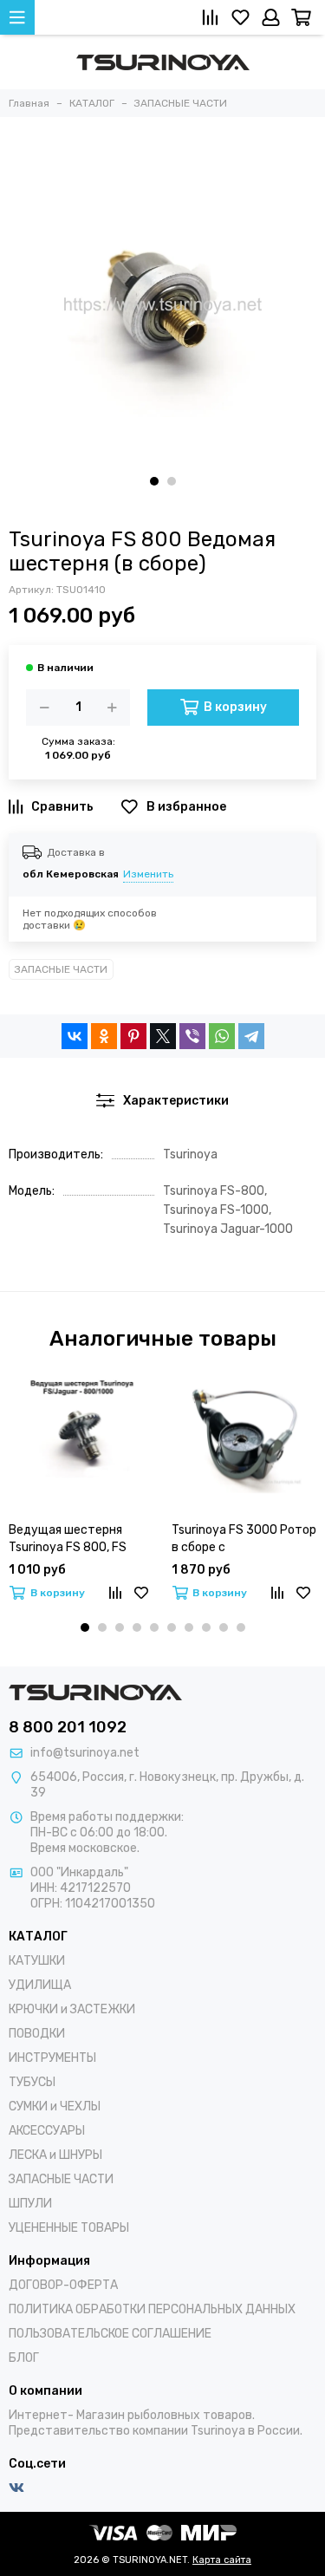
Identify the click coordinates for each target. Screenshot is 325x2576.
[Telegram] (251, 1036)
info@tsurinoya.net (85, 1753)
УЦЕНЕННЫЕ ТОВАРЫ (69, 2228)
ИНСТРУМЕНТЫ (52, 2058)
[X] (163, 1036)
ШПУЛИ (30, 2204)
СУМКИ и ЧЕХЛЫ (55, 2106)
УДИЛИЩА (40, 1985)
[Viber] (192, 1036)
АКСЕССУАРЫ (47, 2131)
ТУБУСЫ (32, 2082)
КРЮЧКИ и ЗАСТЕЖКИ (72, 2009)
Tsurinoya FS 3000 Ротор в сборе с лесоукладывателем (244, 1539)
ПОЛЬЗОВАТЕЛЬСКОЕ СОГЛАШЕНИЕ (110, 2334)
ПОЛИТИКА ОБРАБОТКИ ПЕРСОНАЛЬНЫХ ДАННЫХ (152, 2309)
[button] (154, 481)
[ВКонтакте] (75, 1036)
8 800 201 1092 (68, 1727)
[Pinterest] (133, 1036)
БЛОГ (24, 2358)
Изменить (148, 874)
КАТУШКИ (37, 1961)
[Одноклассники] (104, 1036)
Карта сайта (222, 2560)
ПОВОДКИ (37, 2034)
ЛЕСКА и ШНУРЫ (55, 2155)
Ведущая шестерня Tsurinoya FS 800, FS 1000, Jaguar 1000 (68, 1539)
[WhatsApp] (222, 1036)
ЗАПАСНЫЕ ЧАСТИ (61, 969)
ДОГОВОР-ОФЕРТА (63, 2285)
